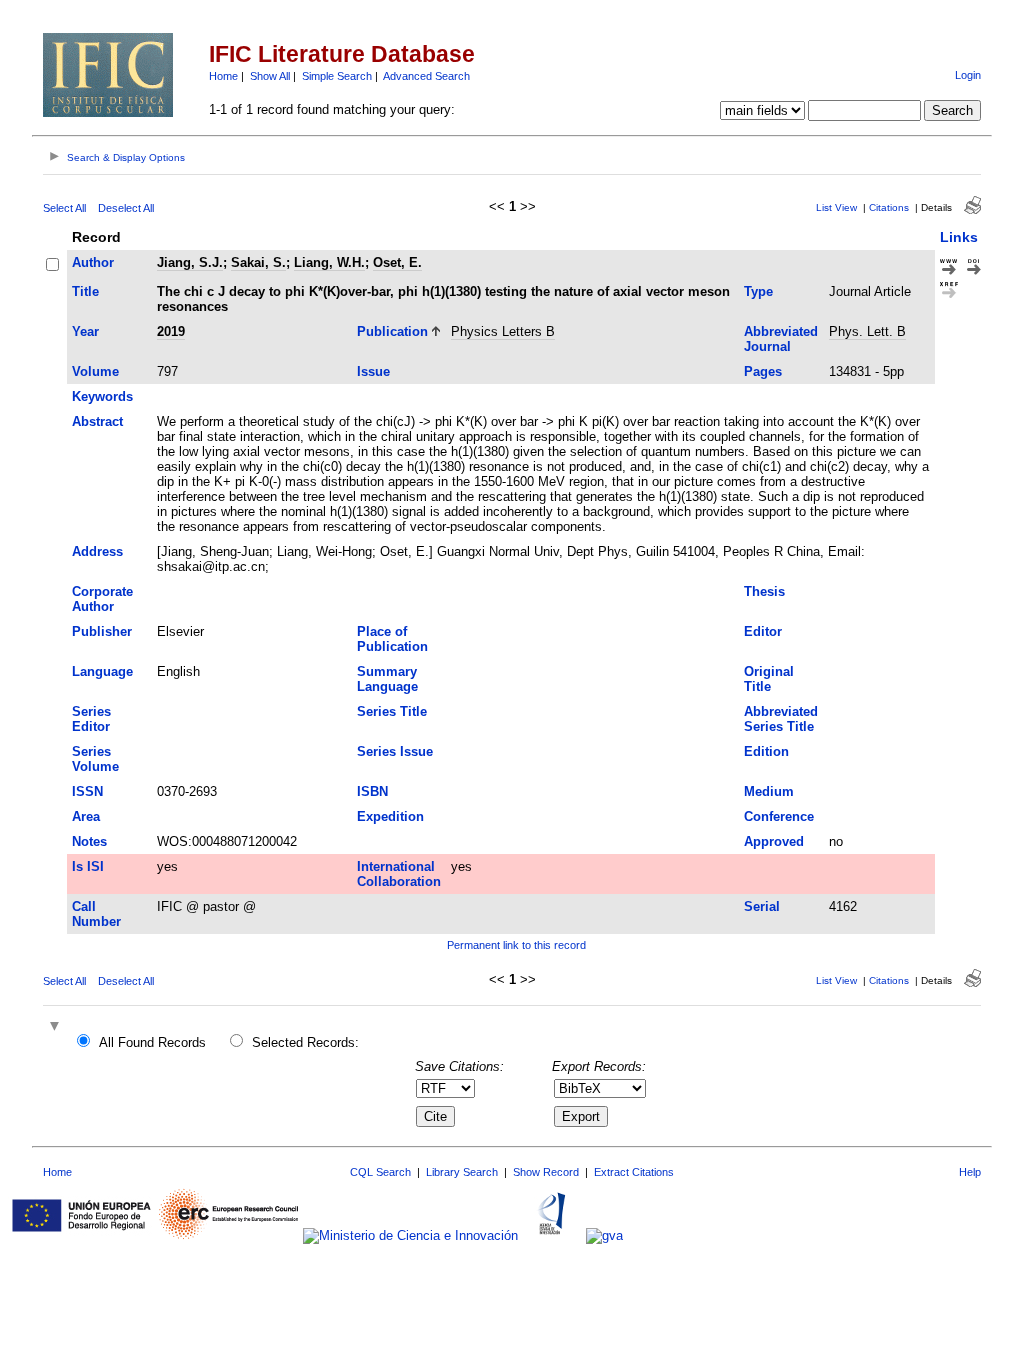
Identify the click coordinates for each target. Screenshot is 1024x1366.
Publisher (102, 631)
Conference (779, 816)
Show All (270, 76)
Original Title (769, 679)
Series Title (392, 711)
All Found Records (152, 1042)
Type (758, 291)
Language (102, 671)
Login (968, 75)
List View (836, 207)
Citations (889, 207)
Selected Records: (305, 1042)
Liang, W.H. (329, 262)
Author (93, 262)
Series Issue (395, 751)
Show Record (546, 1172)
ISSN (87, 791)
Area (86, 816)
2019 (171, 331)
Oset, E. (397, 262)
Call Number (96, 914)
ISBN (372, 791)
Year (85, 331)
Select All (64, 208)
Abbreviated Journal (781, 339)
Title (85, 291)
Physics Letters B (503, 331)
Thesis (764, 591)
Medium (769, 791)
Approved (774, 841)
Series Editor (91, 719)
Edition (766, 751)
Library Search (462, 1172)
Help (970, 1172)
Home (223, 76)
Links (959, 237)
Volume (95, 371)
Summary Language (387, 679)
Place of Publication (392, 639)
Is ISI (88, 866)
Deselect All (126, 208)
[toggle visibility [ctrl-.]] (57, 1027)
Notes (89, 841)
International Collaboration (399, 874)
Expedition (390, 816)
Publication (392, 331)
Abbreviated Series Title (781, 719)
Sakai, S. (258, 262)
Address (97, 551)
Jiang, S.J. (190, 262)
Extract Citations (634, 1172)
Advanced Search (426, 76)
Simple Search (337, 76)
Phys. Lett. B (867, 331)
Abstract (97, 421)
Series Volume (95, 759)
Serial (762, 906)
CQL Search (380, 1172)
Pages (763, 371)
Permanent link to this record (516, 945)
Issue (373, 371)
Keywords (102, 396)
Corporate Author (102, 599)
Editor (763, 631)
